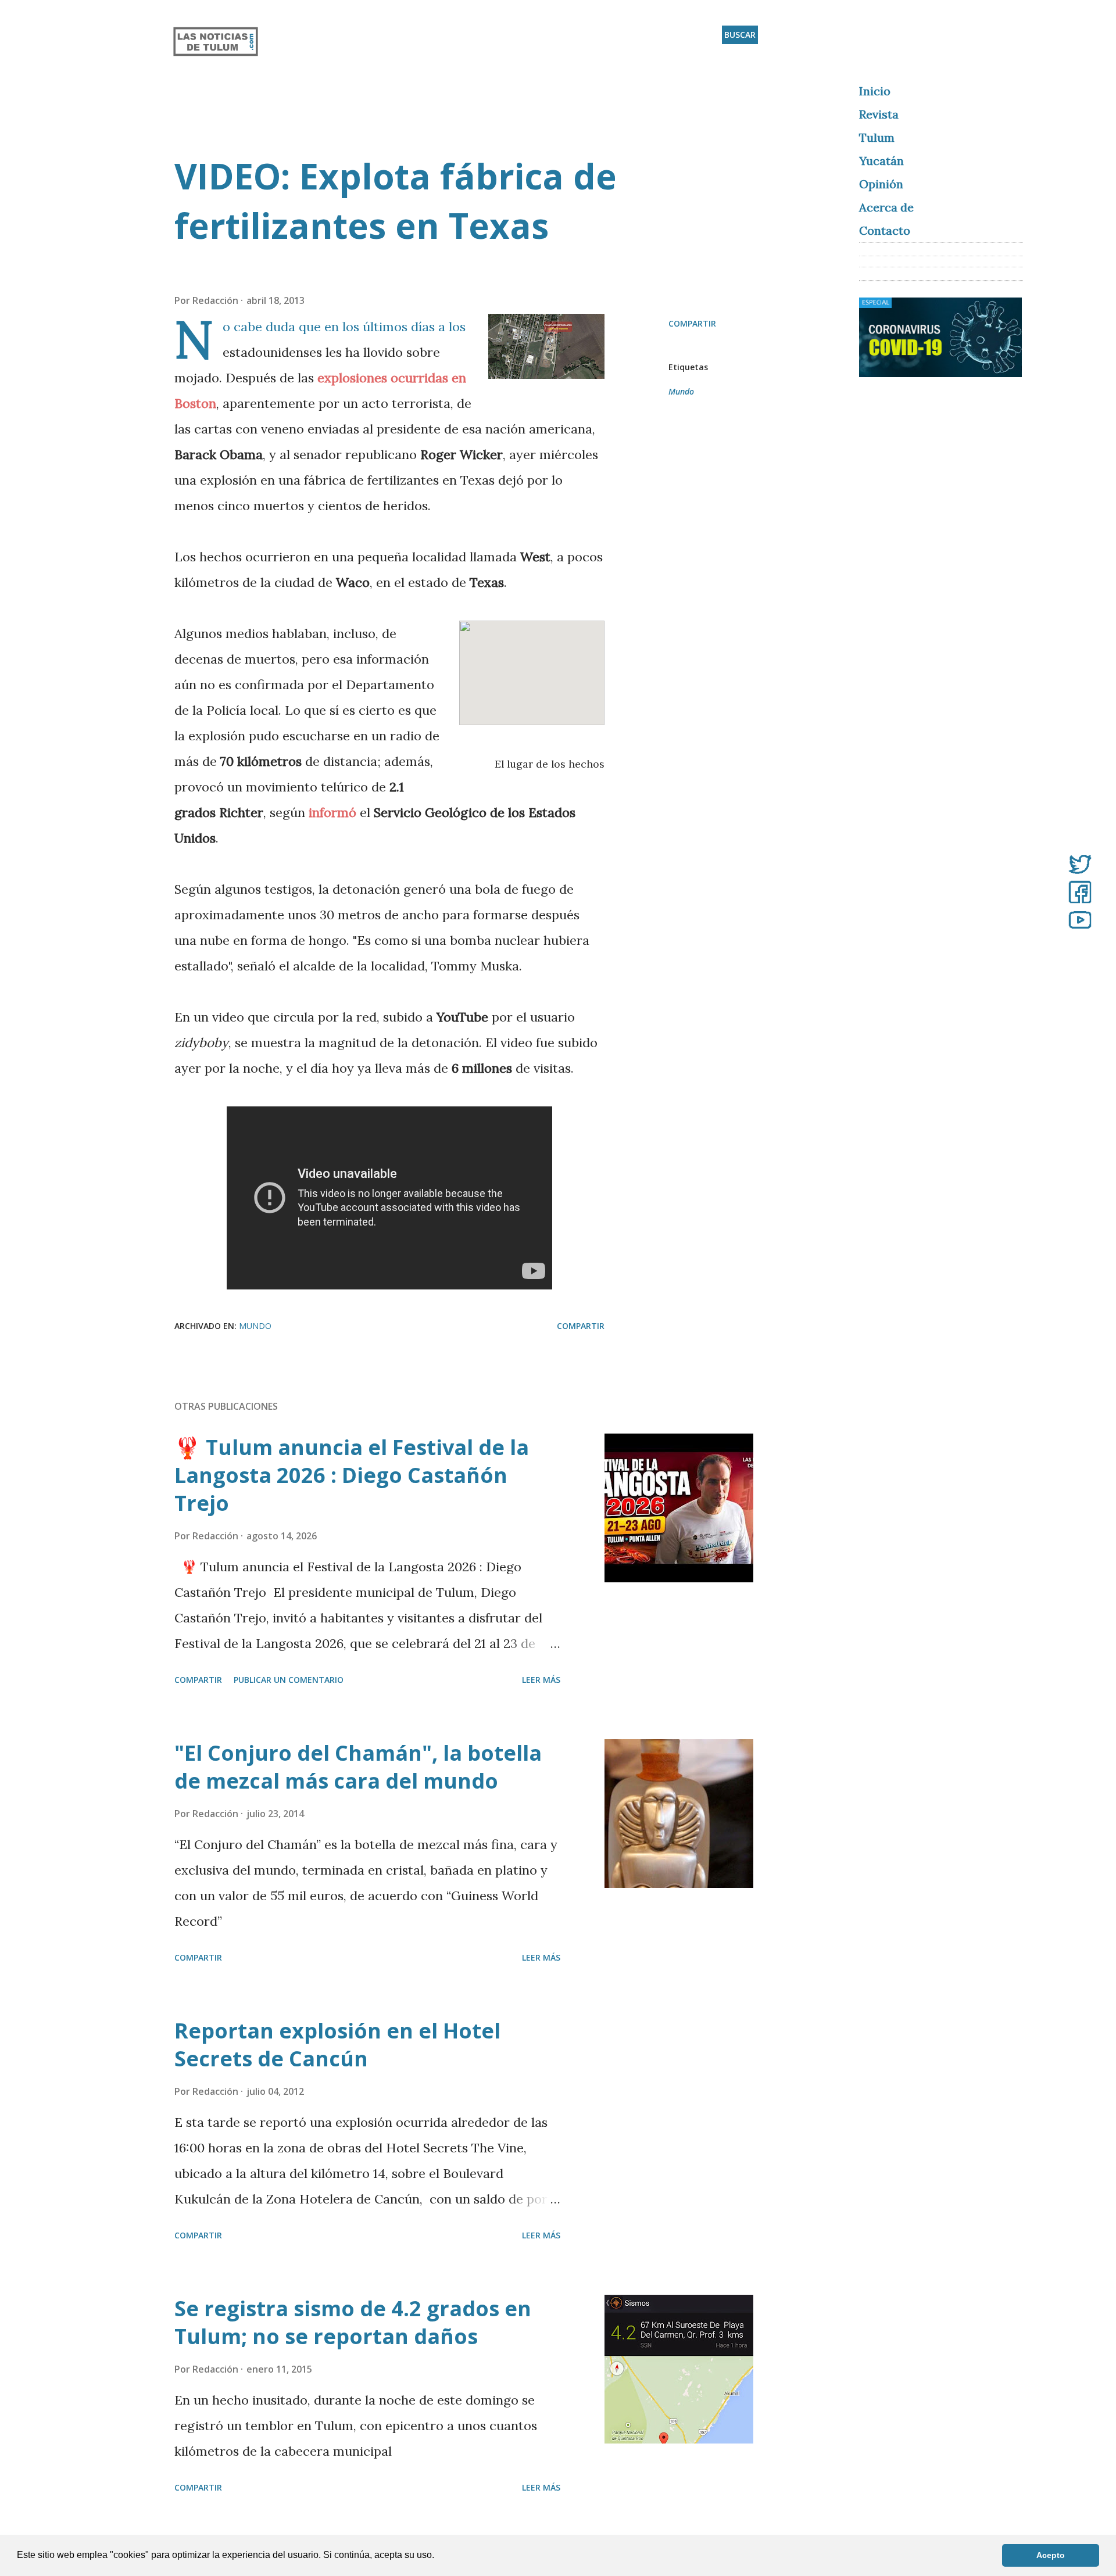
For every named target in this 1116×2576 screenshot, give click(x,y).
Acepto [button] (1051, 2555)
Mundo (681, 391)
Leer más (541, 1680)
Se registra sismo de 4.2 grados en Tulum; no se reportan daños (353, 2322)
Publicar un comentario (289, 1680)
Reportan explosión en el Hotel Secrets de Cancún (337, 2045)
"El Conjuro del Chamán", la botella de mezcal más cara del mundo (358, 1767)
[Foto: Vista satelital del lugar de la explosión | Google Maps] (546, 350)
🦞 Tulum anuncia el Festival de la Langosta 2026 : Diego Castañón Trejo (352, 1475)
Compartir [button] (692, 323)
